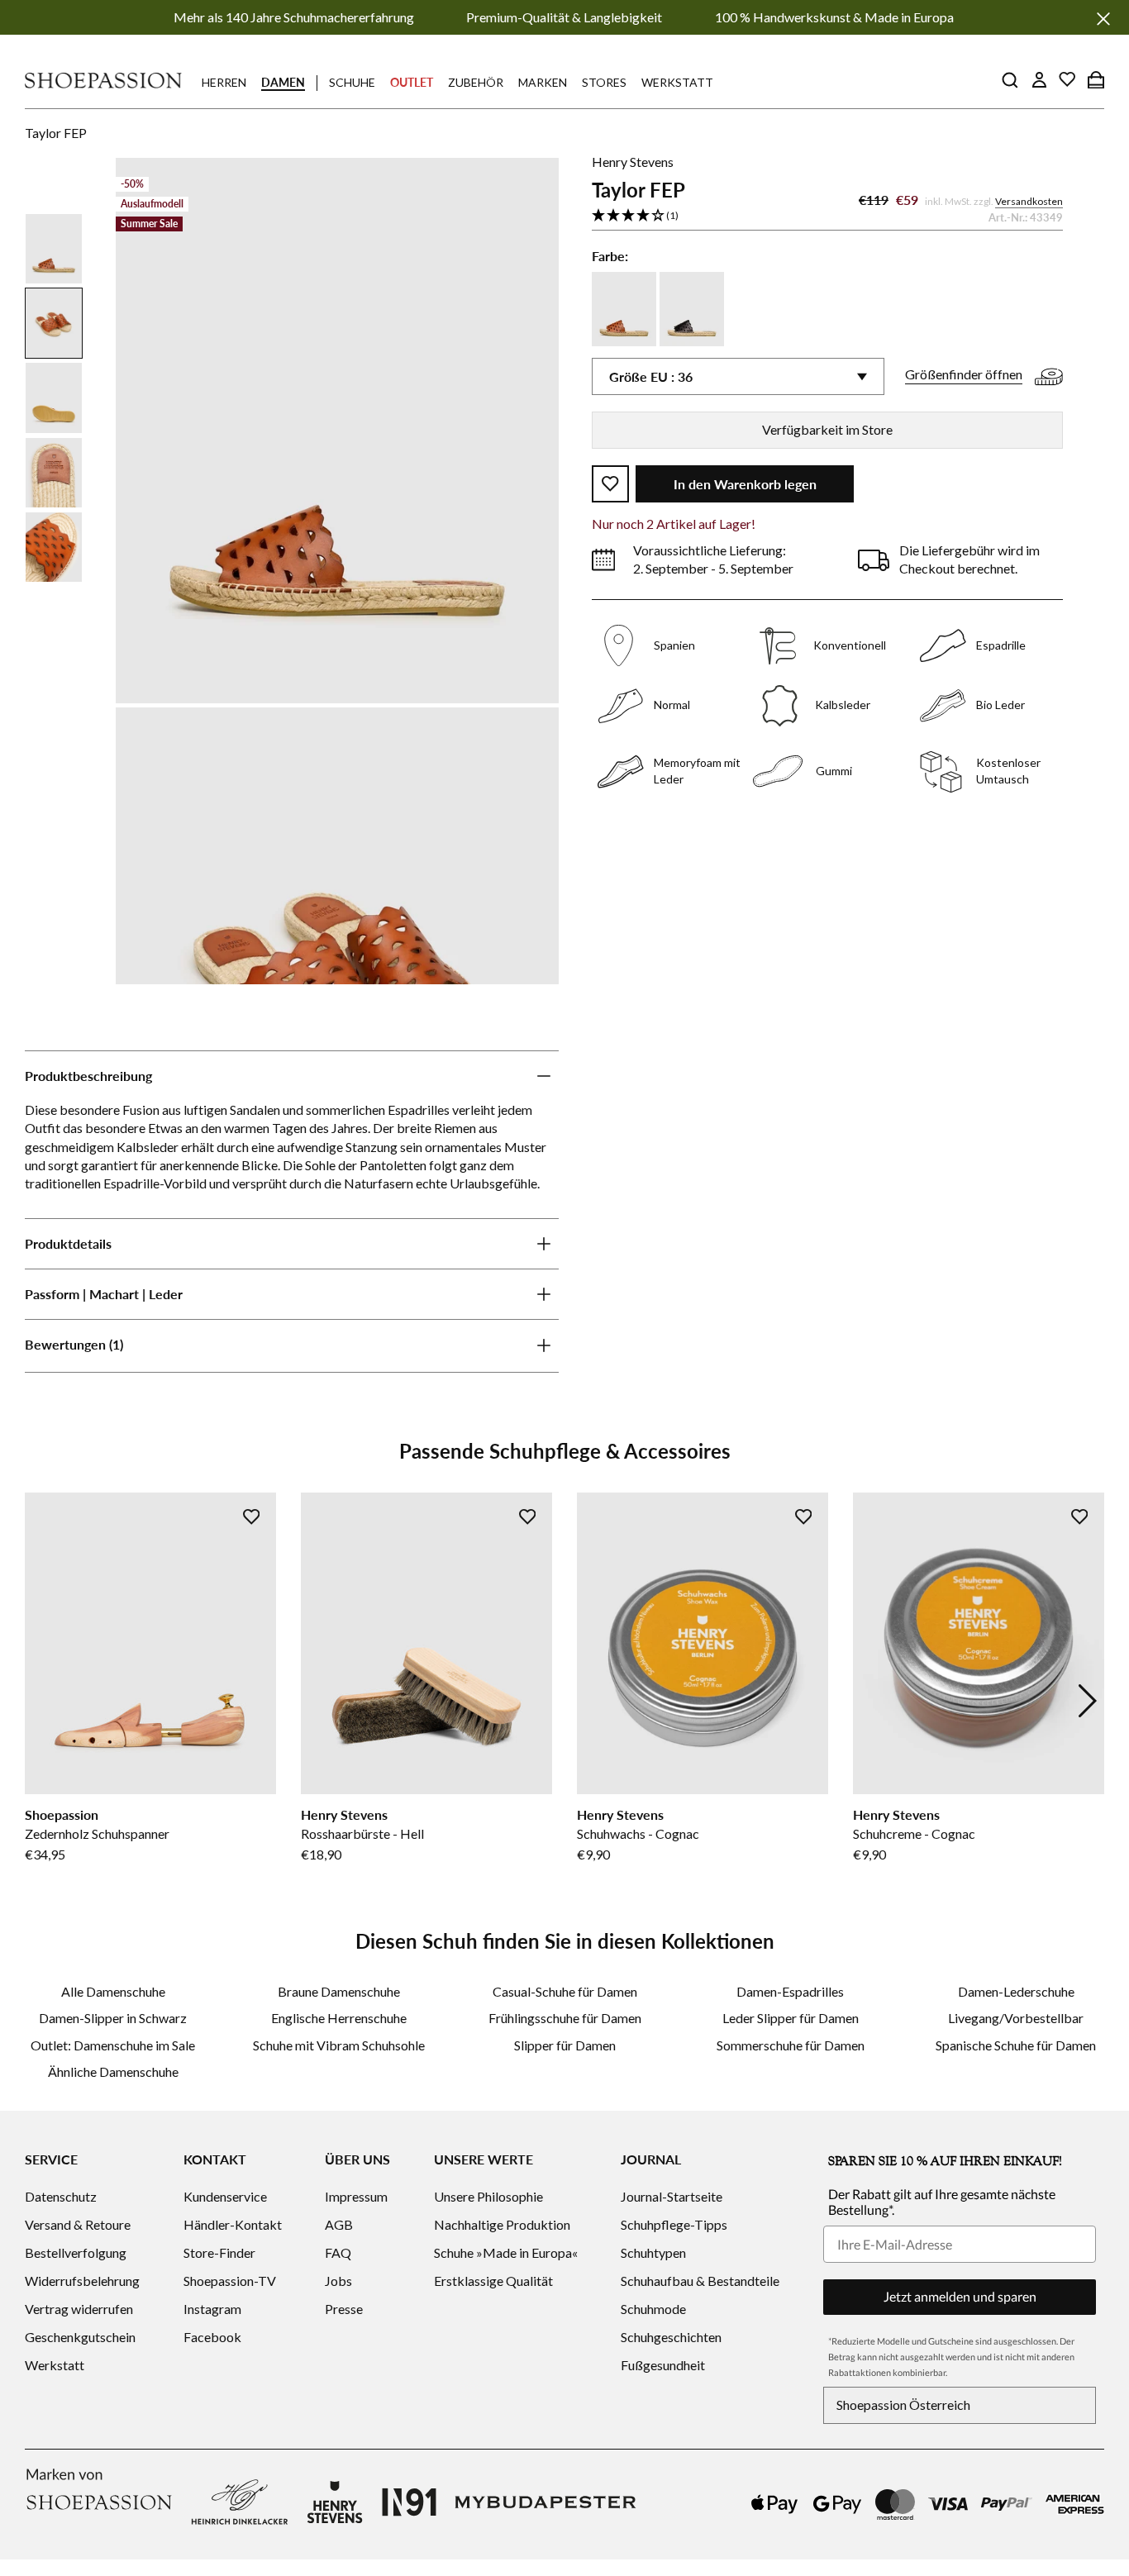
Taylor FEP (56, 133)
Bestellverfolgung (76, 2252)
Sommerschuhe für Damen (791, 2045)
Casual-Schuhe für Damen (565, 1991)
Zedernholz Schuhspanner (97, 1833)
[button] (827, 216)
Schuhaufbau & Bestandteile (700, 2281)
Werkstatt (677, 82)
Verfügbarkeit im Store (827, 429)
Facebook (212, 2337)
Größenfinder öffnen (964, 375)
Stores (604, 82)
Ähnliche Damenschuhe (113, 2071)
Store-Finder (219, 2252)
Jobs (338, 2281)
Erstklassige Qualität (493, 2281)
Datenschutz (61, 2196)
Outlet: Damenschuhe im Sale (113, 2045)
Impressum (356, 2196)
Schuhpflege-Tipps (674, 2224)
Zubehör (476, 82)
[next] (1088, 1701)
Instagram (212, 2309)
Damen (283, 82)
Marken (543, 82)
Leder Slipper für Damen (791, 2018)
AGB (339, 2224)
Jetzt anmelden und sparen (960, 2296)
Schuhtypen (653, 2252)
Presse (344, 2309)
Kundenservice (225, 2196)
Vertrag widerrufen (79, 2309)
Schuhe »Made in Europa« (506, 2252)
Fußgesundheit (663, 2365)
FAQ (338, 2252)
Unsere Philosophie (488, 2196)
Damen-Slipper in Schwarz (113, 2018)
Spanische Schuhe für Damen (1016, 2045)
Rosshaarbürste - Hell (362, 1833)
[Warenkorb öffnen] (1096, 79)
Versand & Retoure (78, 2224)
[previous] (41, 1701)
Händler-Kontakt (233, 2224)
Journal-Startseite (672, 2196)
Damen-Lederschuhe (1016, 1991)
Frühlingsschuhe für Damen (565, 2018)
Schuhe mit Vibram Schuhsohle (339, 2045)
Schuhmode (653, 2309)
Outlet (412, 82)
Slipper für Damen (565, 2045)
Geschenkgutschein (80, 2337)
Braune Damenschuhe (339, 1991)
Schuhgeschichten (671, 2337)
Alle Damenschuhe (113, 1991)
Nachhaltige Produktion (502, 2224)
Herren (224, 82)
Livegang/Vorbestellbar (1016, 2018)
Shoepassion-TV (230, 2281)
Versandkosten (1029, 201)
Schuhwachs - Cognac (638, 1833)
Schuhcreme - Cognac (914, 1833)
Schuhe (352, 82)
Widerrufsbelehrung (82, 2281)
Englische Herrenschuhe (339, 2018)
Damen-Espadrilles (790, 1991)
